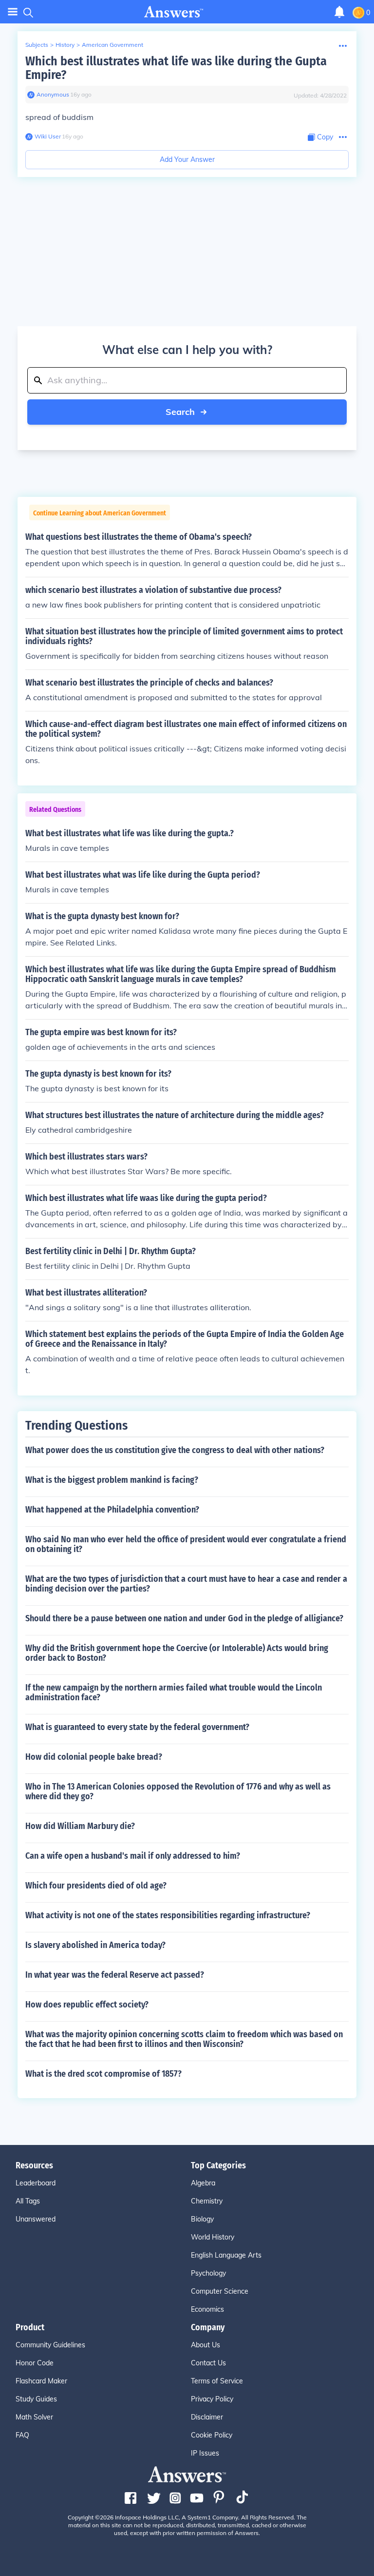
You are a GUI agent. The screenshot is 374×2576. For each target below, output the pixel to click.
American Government (112, 45)
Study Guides (36, 2399)
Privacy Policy (212, 2399)
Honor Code (35, 2363)
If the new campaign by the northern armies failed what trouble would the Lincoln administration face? (174, 1692)
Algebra (203, 2183)
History (65, 45)
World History (213, 2237)
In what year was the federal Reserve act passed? (115, 1975)
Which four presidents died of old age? (96, 1886)
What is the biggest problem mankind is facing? (112, 1480)
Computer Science (220, 2291)
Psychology (208, 2273)
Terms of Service (217, 2381)
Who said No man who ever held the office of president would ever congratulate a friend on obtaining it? (186, 1544)
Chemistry (207, 2201)
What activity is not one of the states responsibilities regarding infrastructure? (168, 1915)
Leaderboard (36, 2183)
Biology (202, 2219)
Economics (207, 2309)
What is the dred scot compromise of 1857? (103, 2074)
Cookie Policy (212, 2435)
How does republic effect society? (87, 2005)
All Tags (28, 2201)
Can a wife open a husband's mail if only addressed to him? (133, 1856)
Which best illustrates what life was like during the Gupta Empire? (176, 68)
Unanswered (36, 2219)
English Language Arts (226, 2255)
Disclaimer (207, 2417)
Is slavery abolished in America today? (95, 1945)
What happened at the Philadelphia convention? (112, 1510)
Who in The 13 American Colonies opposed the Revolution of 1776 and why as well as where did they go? (178, 1791)
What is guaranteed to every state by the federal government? (137, 1727)
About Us (206, 2345)
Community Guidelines (50, 2345)
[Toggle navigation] (13, 12)
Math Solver (34, 2417)
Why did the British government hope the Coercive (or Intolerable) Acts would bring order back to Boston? (177, 1653)
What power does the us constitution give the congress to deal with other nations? (175, 1450)
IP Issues (205, 2453)
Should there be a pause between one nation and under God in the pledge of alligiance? (184, 1618)
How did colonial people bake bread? (94, 1757)
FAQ (22, 2435)
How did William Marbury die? (80, 1826)
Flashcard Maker (41, 2381)
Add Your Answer (187, 159)
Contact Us (208, 2363)
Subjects (37, 45)
